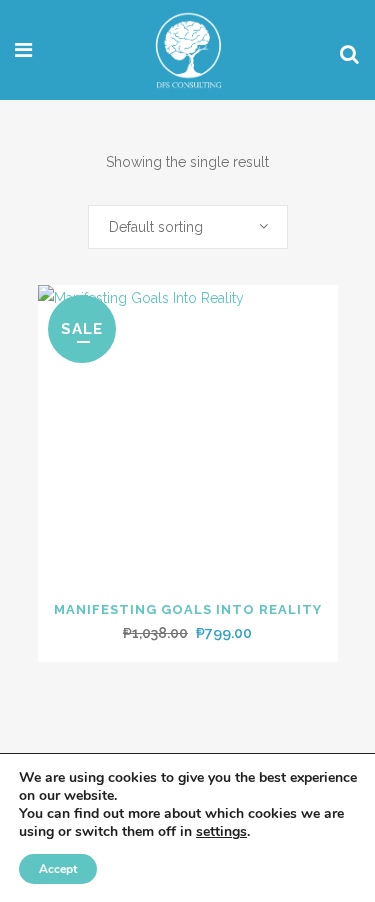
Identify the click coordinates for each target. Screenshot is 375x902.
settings (221, 832)
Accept (58, 869)
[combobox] (188, 227)
